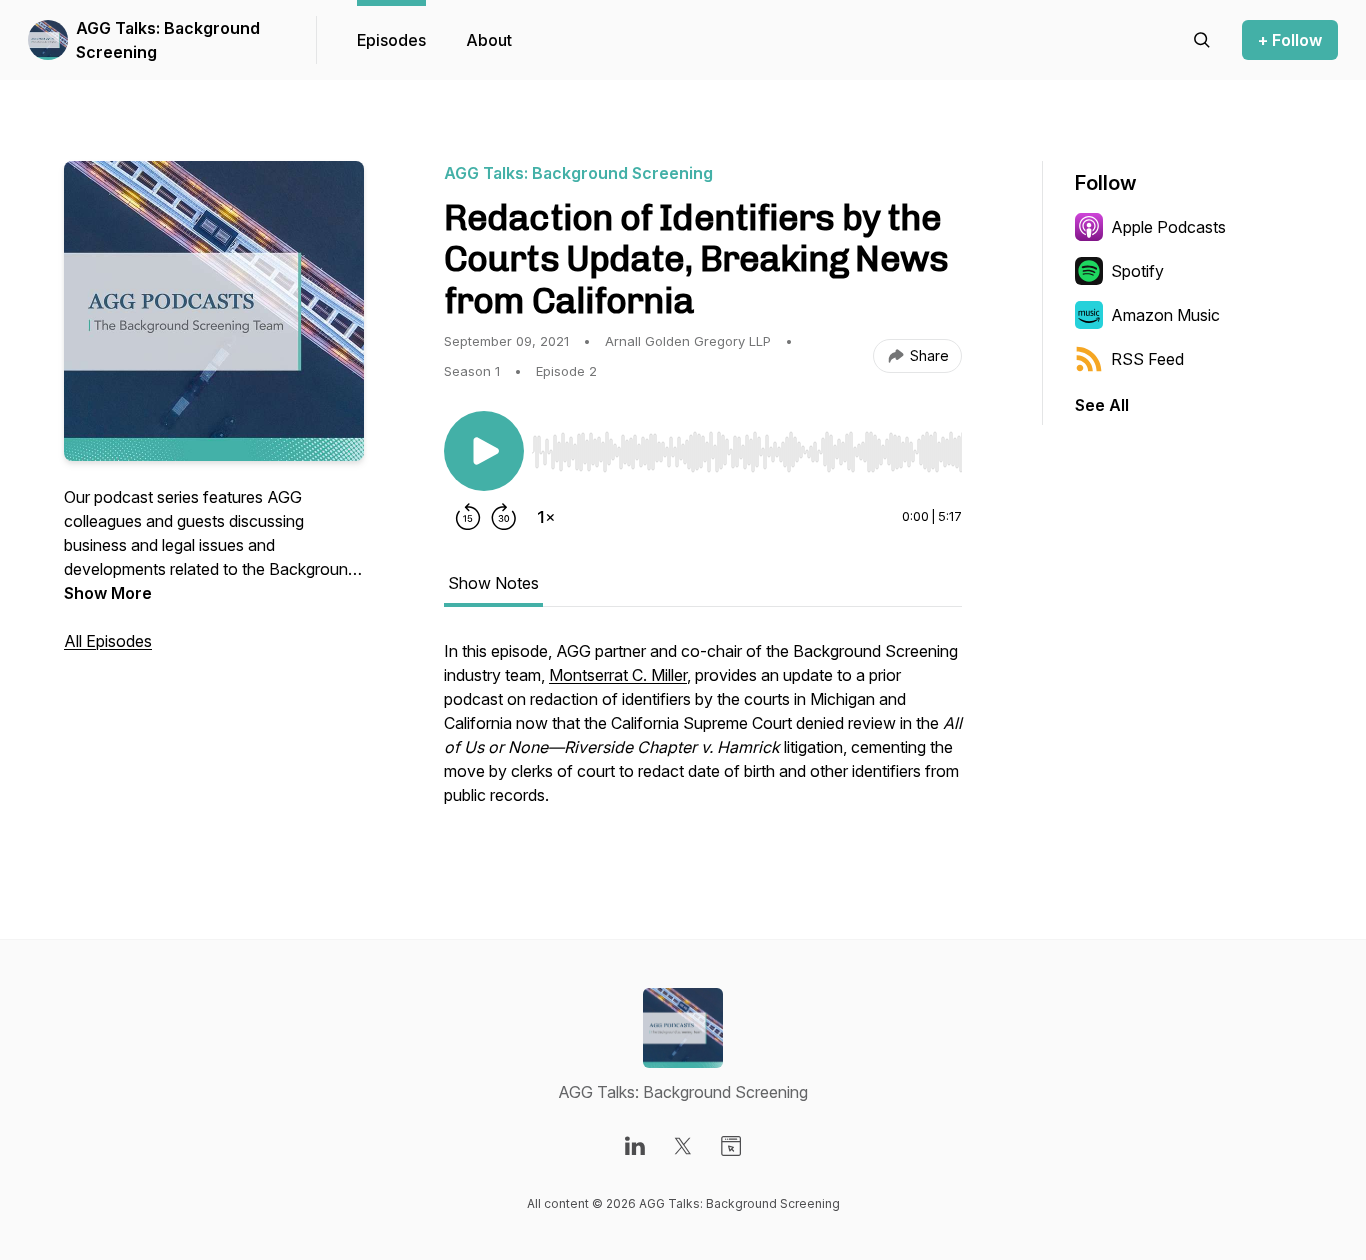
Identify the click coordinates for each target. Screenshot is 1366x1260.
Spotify (1137, 271)
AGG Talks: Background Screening (168, 40)
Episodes (391, 40)
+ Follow (1290, 40)
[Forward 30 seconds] (504, 517)
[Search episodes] (1202, 40)
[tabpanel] (703, 733)
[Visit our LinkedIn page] (635, 1146)
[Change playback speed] (546, 517)
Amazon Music (1165, 315)
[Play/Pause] (484, 451)
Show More (108, 593)
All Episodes (108, 641)
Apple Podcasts (1168, 227)
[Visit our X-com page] (683, 1146)
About (489, 40)
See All (1102, 405)
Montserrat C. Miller (618, 675)
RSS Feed (1147, 359)
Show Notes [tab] (493, 583)
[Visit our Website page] (731, 1146)
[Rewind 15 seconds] (468, 517)
